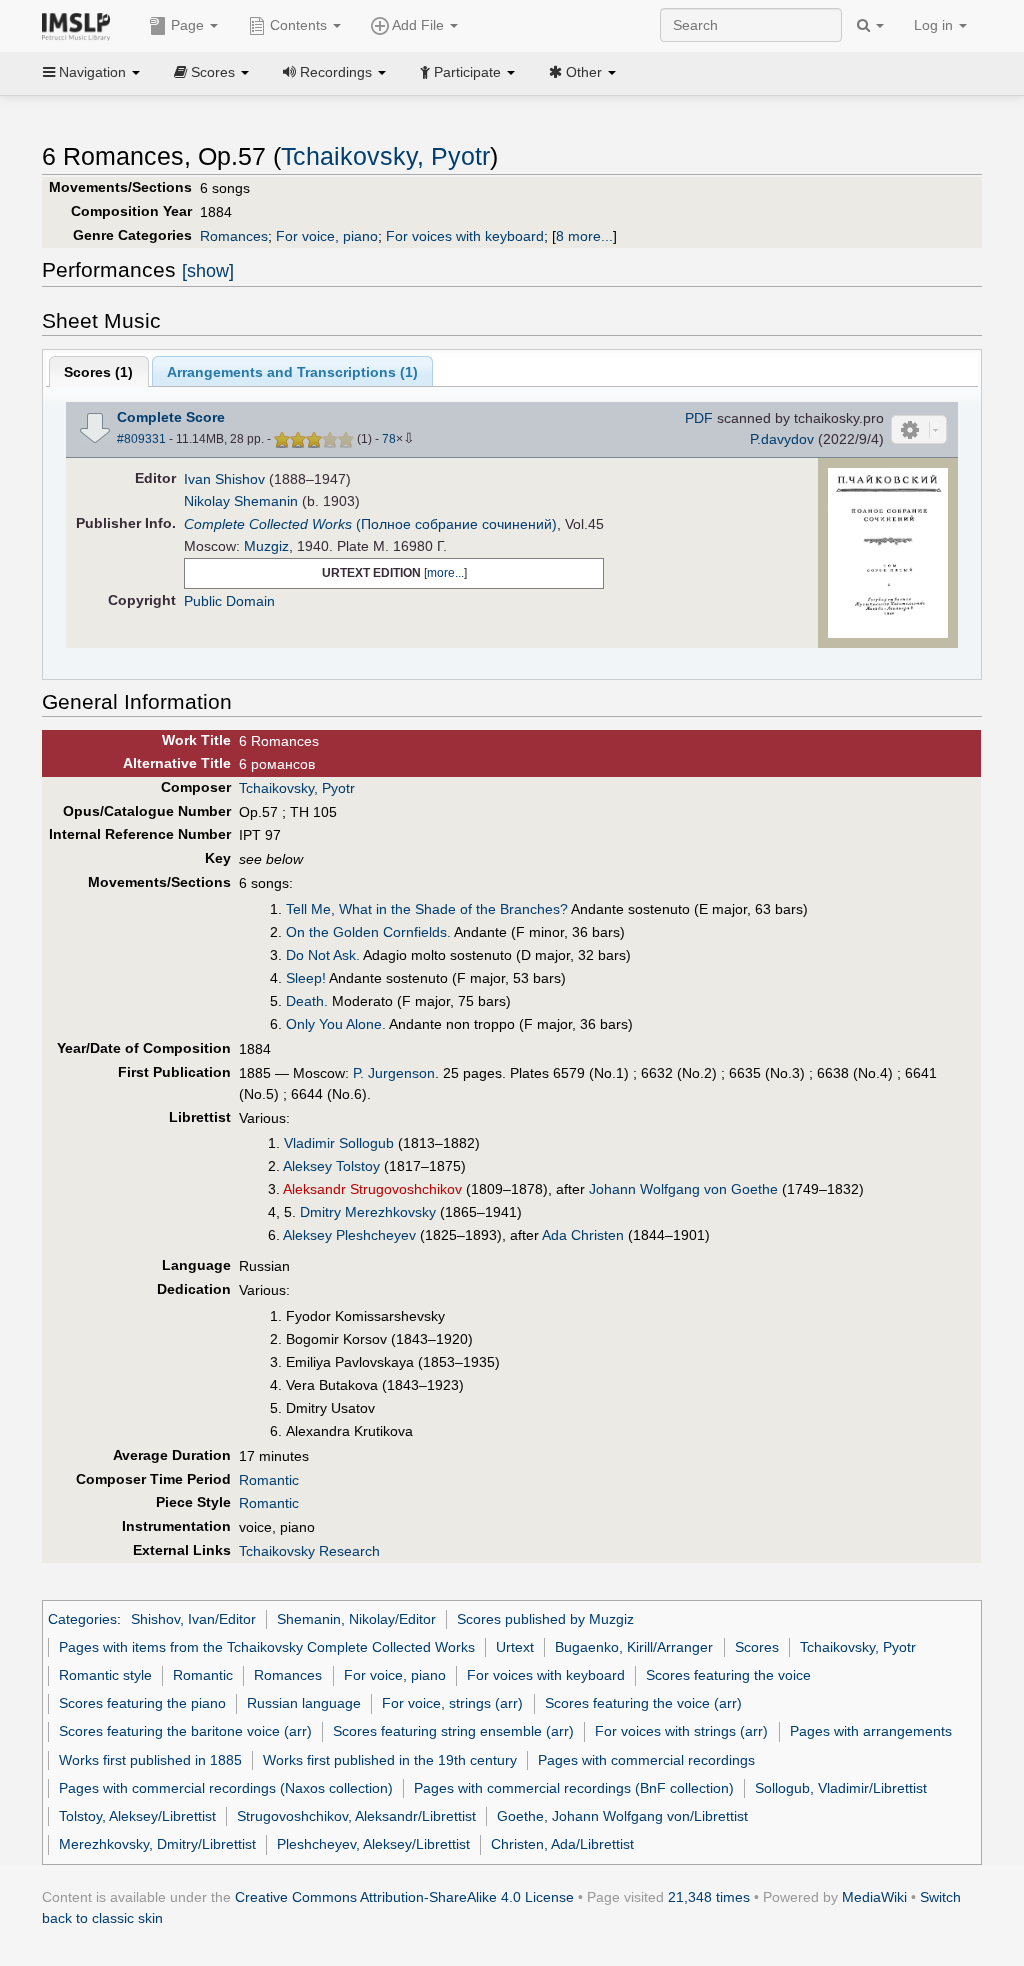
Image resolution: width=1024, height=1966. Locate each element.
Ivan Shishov (224, 479)
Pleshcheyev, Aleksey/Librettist (373, 1844)
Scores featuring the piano (142, 1703)
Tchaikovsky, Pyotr (385, 156)
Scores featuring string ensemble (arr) (453, 1731)
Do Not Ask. (323, 955)
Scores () (98, 372)
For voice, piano (327, 236)
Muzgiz (266, 546)
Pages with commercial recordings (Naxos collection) (226, 1788)
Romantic (269, 1480)
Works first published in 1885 (150, 1760)
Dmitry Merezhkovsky (368, 1212)
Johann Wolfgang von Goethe (683, 1189)
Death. (307, 1001)
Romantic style (105, 1675)
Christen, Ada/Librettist (562, 1844)
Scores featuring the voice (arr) (643, 1703)
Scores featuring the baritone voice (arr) (185, 1731)
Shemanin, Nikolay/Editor (356, 1619)
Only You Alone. (336, 1024)
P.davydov (782, 439)
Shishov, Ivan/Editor (193, 1619)
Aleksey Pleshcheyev (349, 1235)
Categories (82, 1619)
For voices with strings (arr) (681, 1731)
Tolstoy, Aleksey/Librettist (137, 1816)
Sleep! (306, 978)
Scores (757, 1647)
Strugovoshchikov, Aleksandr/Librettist (356, 1816)
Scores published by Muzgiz (545, 1619)
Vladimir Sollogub (339, 1143)
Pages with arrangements (871, 1731)
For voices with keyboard (465, 236)
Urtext (515, 1647)
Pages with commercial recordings (646, 1760)
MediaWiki (874, 1897)
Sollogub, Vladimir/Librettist (841, 1788)
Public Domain (229, 601)
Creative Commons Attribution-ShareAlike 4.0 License (404, 1897)
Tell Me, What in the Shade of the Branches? (427, 909)
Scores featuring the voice (728, 1675)
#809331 (141, 439)
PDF (699, 418)
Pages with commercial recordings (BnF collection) (574, 1788)
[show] (208, 271)
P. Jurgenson (394, 1073)
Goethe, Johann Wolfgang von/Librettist (622, 1816)
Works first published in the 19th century (390, 1760)
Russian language (304, 1703)
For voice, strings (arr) (452, 1703)
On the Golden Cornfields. (368, 932)
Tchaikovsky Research (309, 1551)
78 (389, 439)
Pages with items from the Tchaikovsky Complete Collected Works (267, 1647)
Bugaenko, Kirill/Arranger (634, 1647)
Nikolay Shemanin (241, 501)
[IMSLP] (80, 25)
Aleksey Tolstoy (331, 1166)
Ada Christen (583, 1235)
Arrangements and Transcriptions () (292, 372)
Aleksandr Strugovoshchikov (372, 1189)
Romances (234, 236)
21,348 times (709, 1897)
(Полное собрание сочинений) (370, 524)
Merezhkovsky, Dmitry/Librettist (157, 1844)
